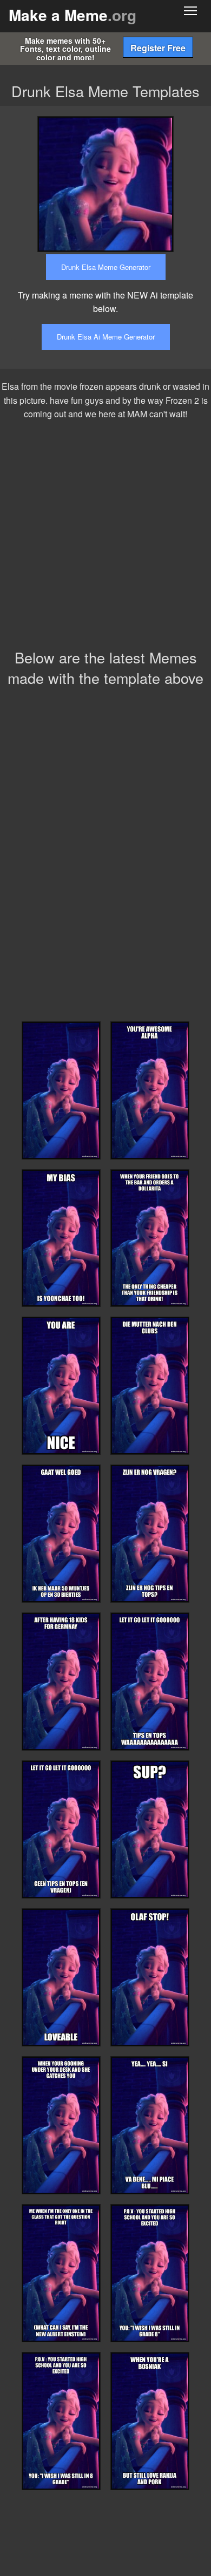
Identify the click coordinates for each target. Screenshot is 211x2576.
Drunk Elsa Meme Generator (106, 267)
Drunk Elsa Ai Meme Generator (106, 337)
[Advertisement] (105, 537)
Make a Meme (72, 15)
